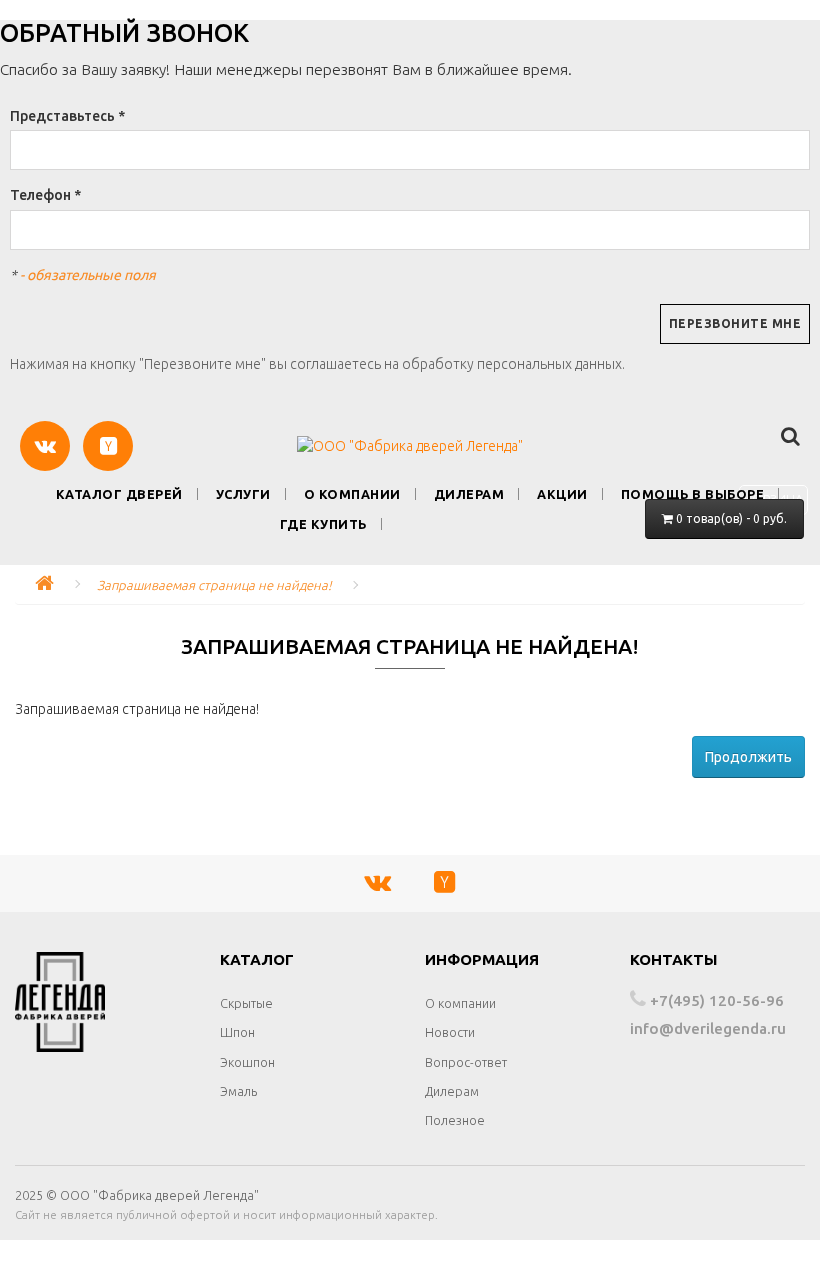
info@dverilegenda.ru (708, 1028)
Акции (562, 494)
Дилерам (469, 494)
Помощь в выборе (693, 494)
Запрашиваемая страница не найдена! (214, 585)
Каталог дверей (119, 494)
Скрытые (246, 1003)
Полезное (455, 1120)
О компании (352, 494)
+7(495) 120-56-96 (715, 1000)
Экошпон (247, 1062)
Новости (450, 1032)
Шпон (237, 1032)
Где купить (323, 524)
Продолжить (748, 757)
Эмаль (238, 1091)
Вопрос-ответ (466, 1062)
